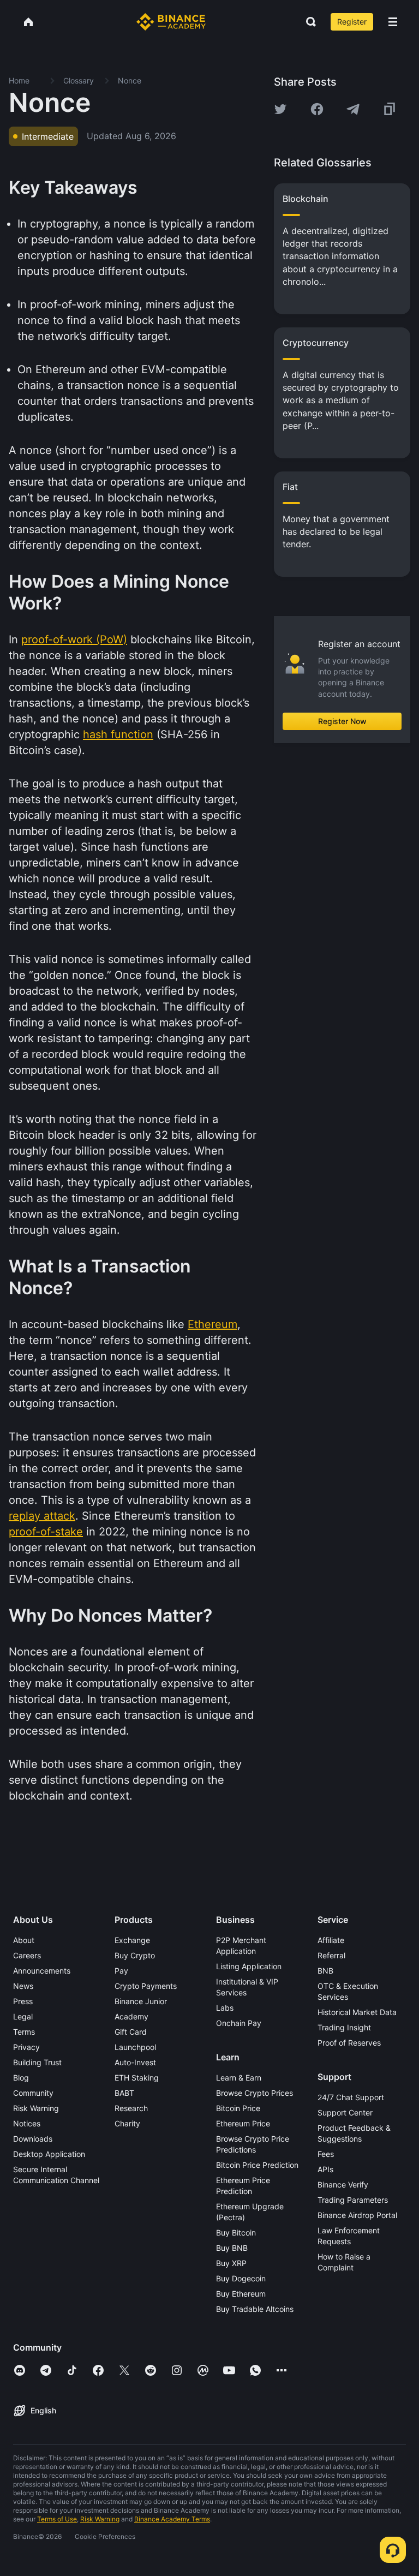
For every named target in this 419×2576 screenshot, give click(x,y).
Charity (127, 2123)
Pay (121, 1971)
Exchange (132, 1940)
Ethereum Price (243, 2123)
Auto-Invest (135, 2062)
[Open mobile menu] (393, 22)
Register (352, 22)
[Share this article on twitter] (280, 109)
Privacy (26, 2047)
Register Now (342, 721)
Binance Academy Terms (172, 2519)
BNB (325, 1971)
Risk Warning (36, 2108)
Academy (131, 2016)
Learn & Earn (239, 2078)
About (24, 1940)
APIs (325, 2169)
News (23, 1986)
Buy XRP (231, 2263)
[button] (393, 22)
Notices (27, 2123)
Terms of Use (57, 2519)
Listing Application (249, 1966)
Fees (326, 2154)
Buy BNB (232, 2248)
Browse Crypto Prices (255, 2093)
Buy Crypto (135, 1955)
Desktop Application (49, 2154)
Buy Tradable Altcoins (255, 2309)
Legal (23, 2016)
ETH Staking (137, 2078)
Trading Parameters (353, 2200)
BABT (124, 2093)
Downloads (33, 2139)
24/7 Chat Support (351, 2097)
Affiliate (331, 1940)
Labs (225, 2008)
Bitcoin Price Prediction (257, 2165)
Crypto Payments (146, 1986)
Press (23, 2001)
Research (131, 2108)
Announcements (42, 1971)
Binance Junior (141, 2001)
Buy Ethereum (241, 2294)
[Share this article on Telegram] (353, 109)
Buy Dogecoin (241, 2278)
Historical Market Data (357, 2012)
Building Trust (37, 2062)
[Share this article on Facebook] (317, 109)
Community (33, 2093)
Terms (24, 2032)
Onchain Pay (239, 2023)
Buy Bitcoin (236, 2233)
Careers (27, 1955)
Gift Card (131, 2032)
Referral (331, 1955)
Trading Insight (344, 2027)
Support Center (345, 2112)
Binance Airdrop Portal (357, 2215)
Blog (21, 2078)
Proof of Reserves (349, 2043)
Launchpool (135, 2047)
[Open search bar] (308, 22)
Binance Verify (343, 2184)
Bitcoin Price (238, 2108)
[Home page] (171, 22)
